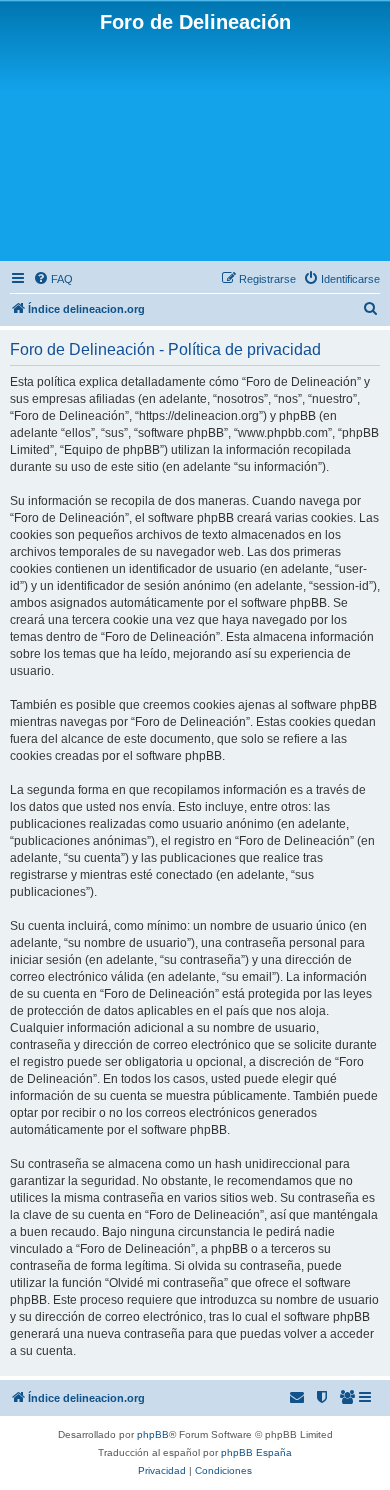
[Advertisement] (195, 145)
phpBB (153, 1434)
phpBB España (256, 1452)
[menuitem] (53, 279)
